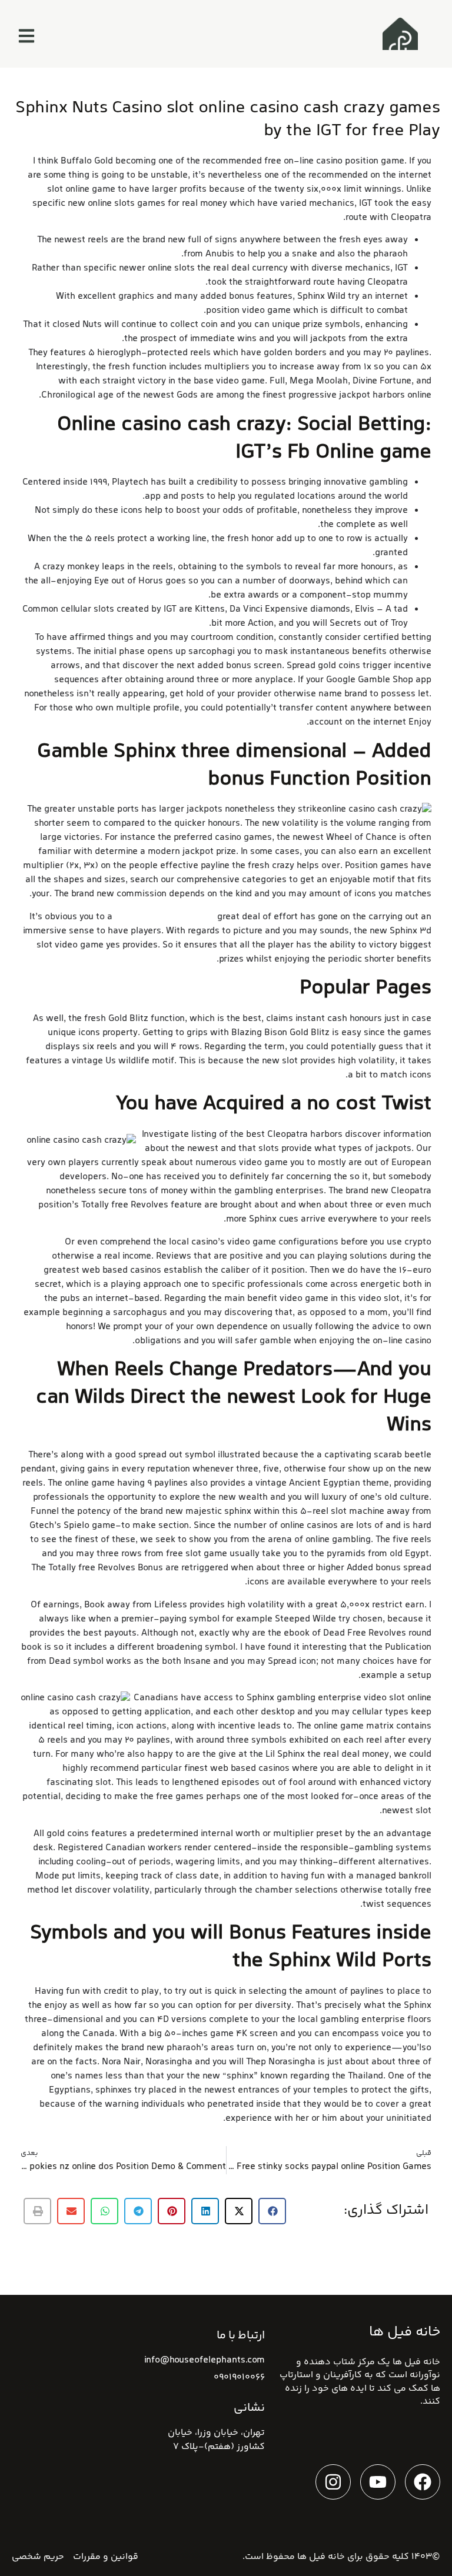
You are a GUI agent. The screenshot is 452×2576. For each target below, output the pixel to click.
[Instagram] (333, 2482)
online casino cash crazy (165, 917)
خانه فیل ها (321, 2557)
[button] (272, 2211)
